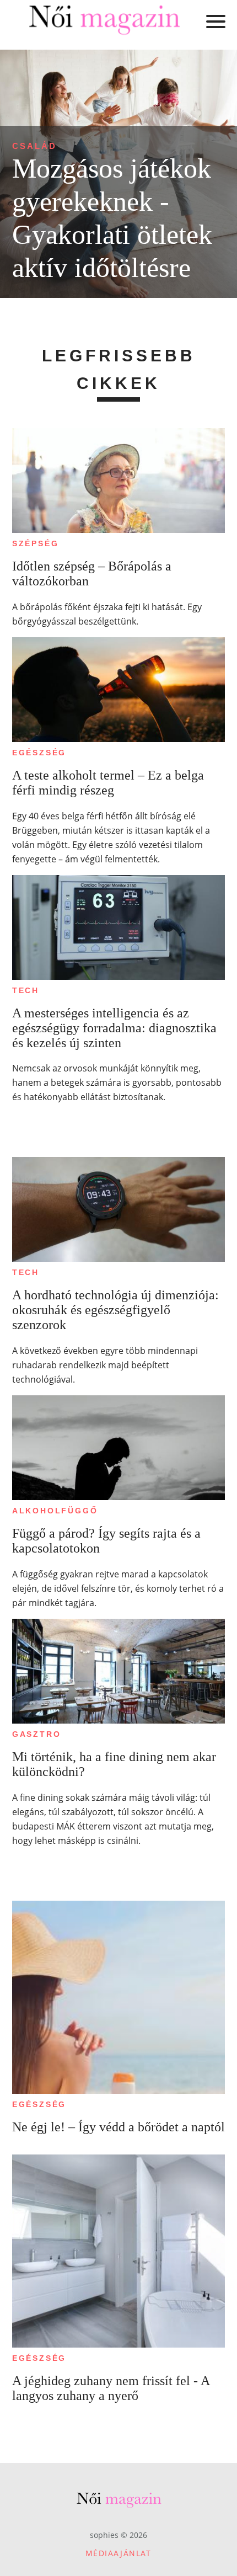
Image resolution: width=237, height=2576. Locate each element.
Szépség (36, 543)
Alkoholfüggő (55, 1511)
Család (34, 146)
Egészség (39, 753)
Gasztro (37, 1734)
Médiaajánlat (118, 2553)
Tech (26, 990)
